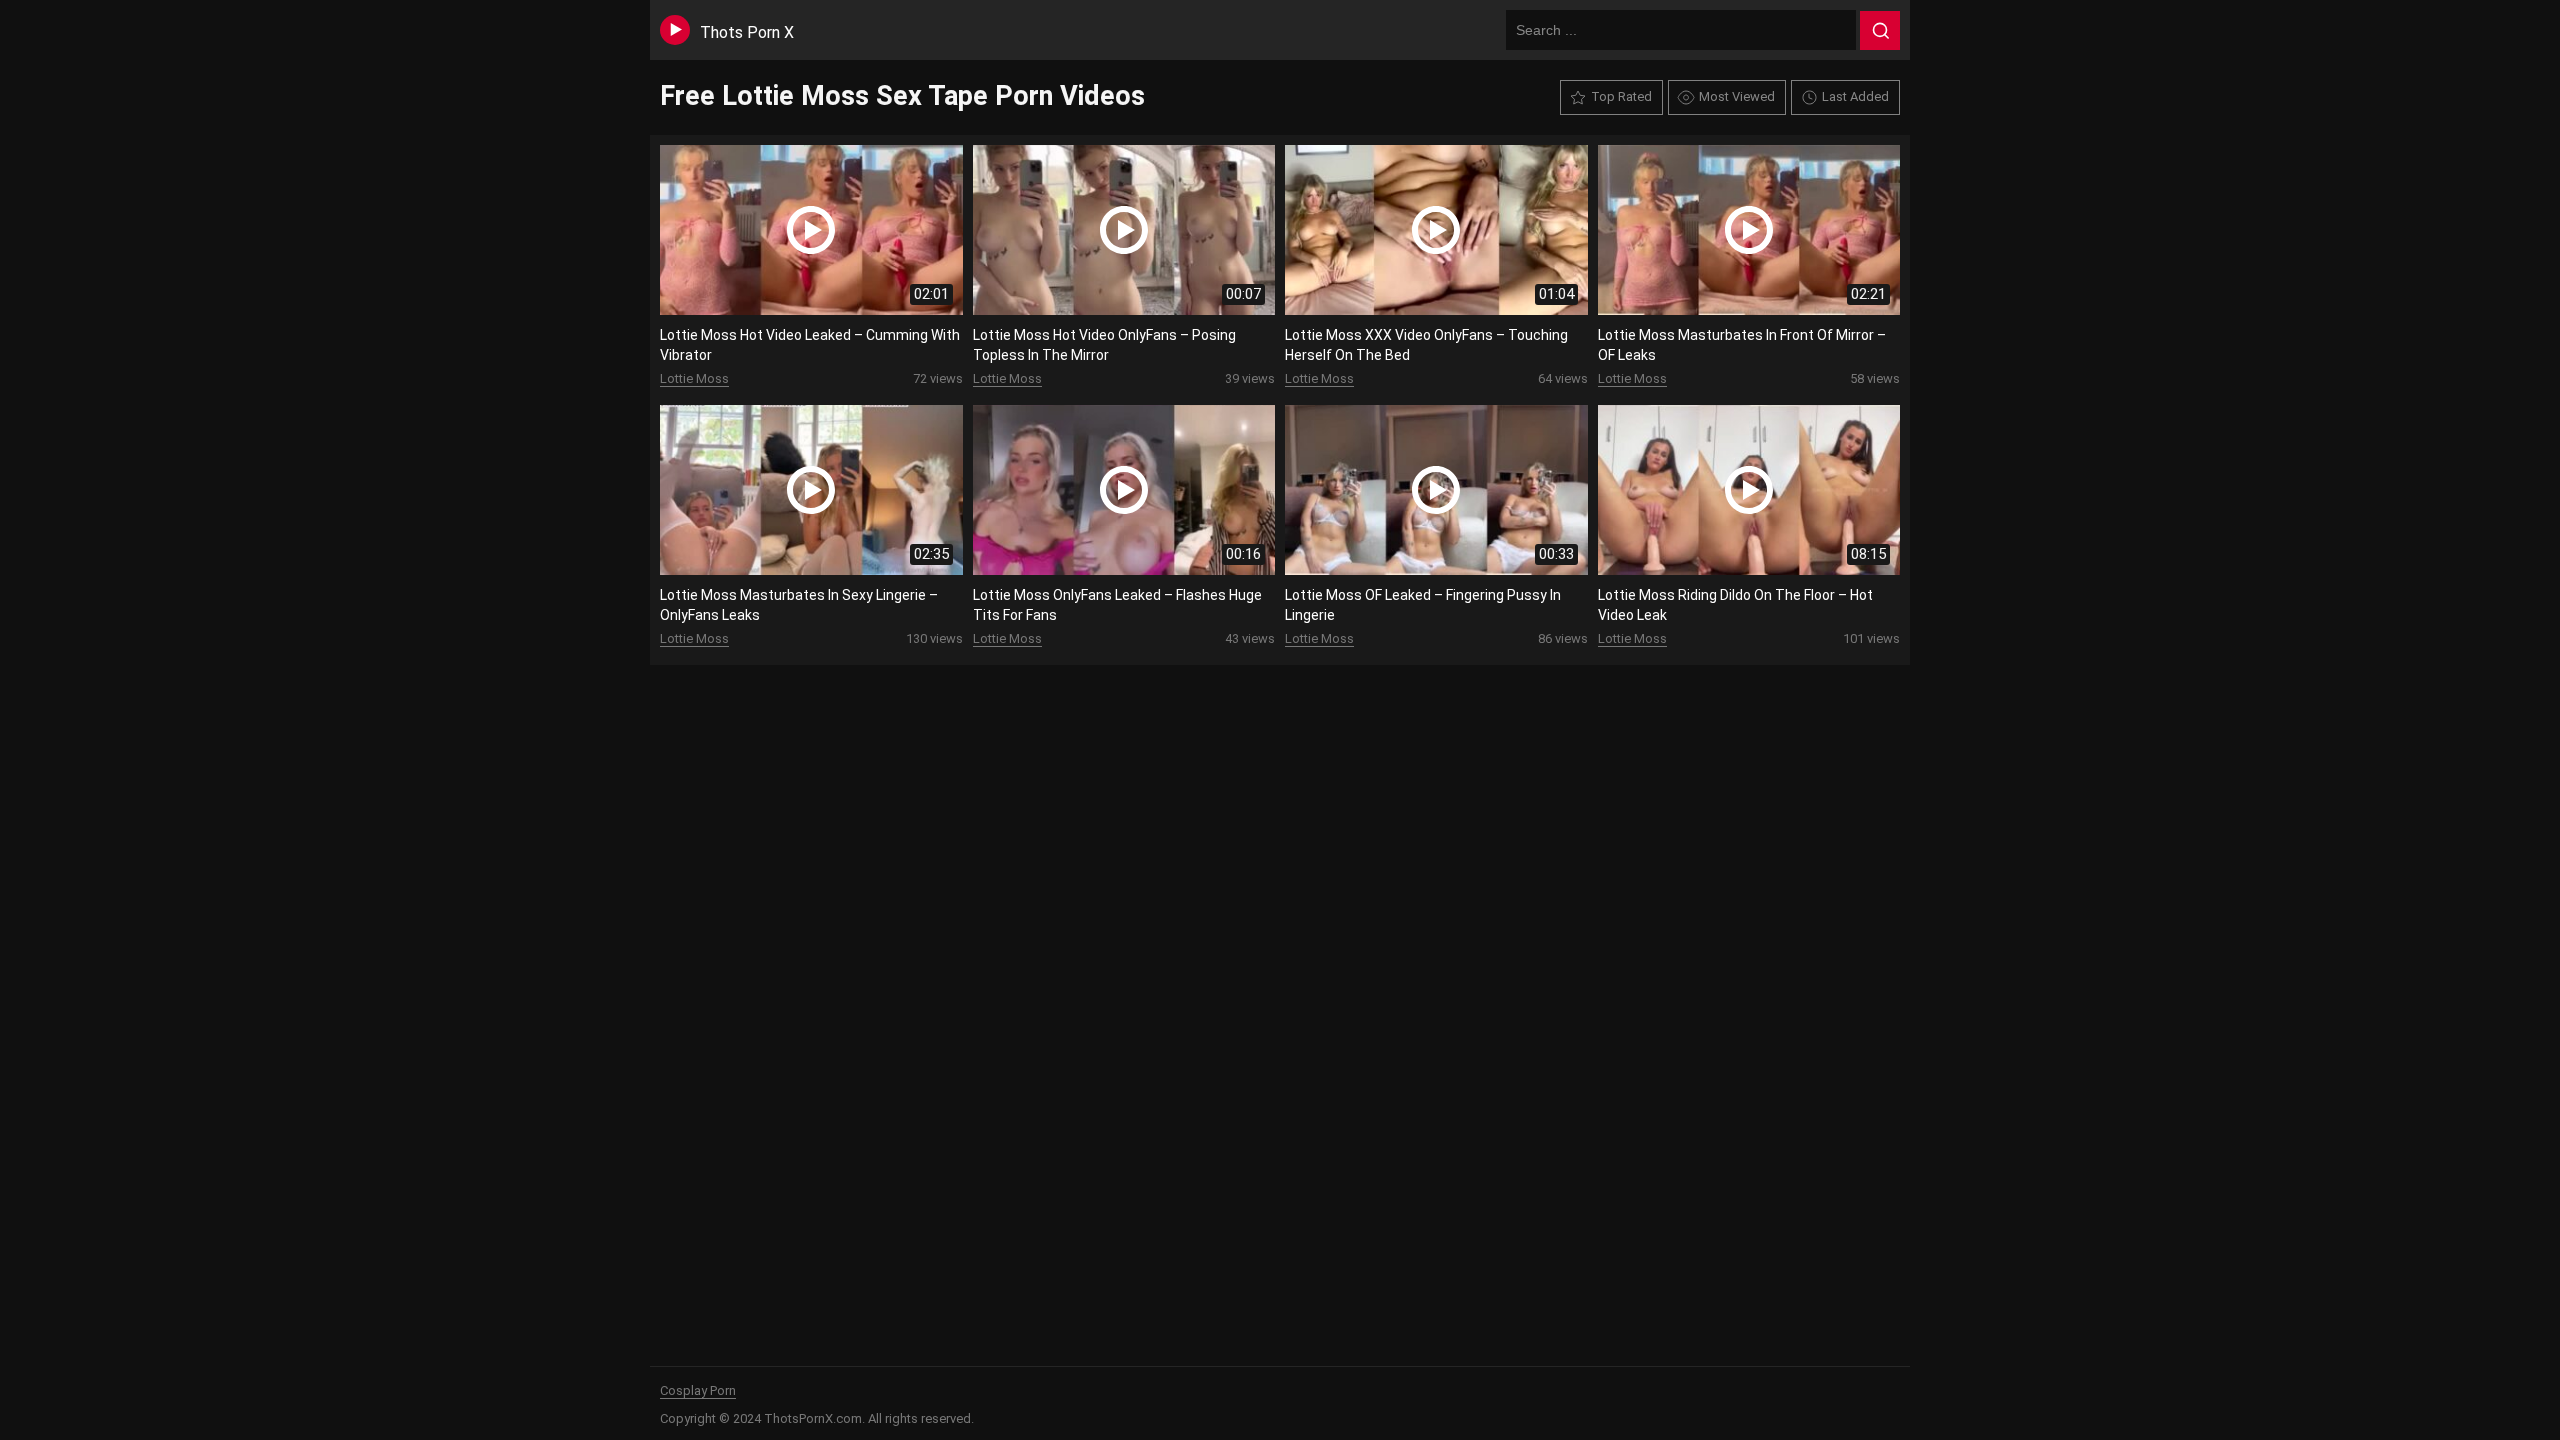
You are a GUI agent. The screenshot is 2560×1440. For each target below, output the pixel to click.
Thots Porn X (747, 32)
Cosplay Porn (698, 1390)
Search (1880, 31)
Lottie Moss (694, 378)
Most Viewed (1737, 96)
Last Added (1855, 96)
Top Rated (1621, 96)
